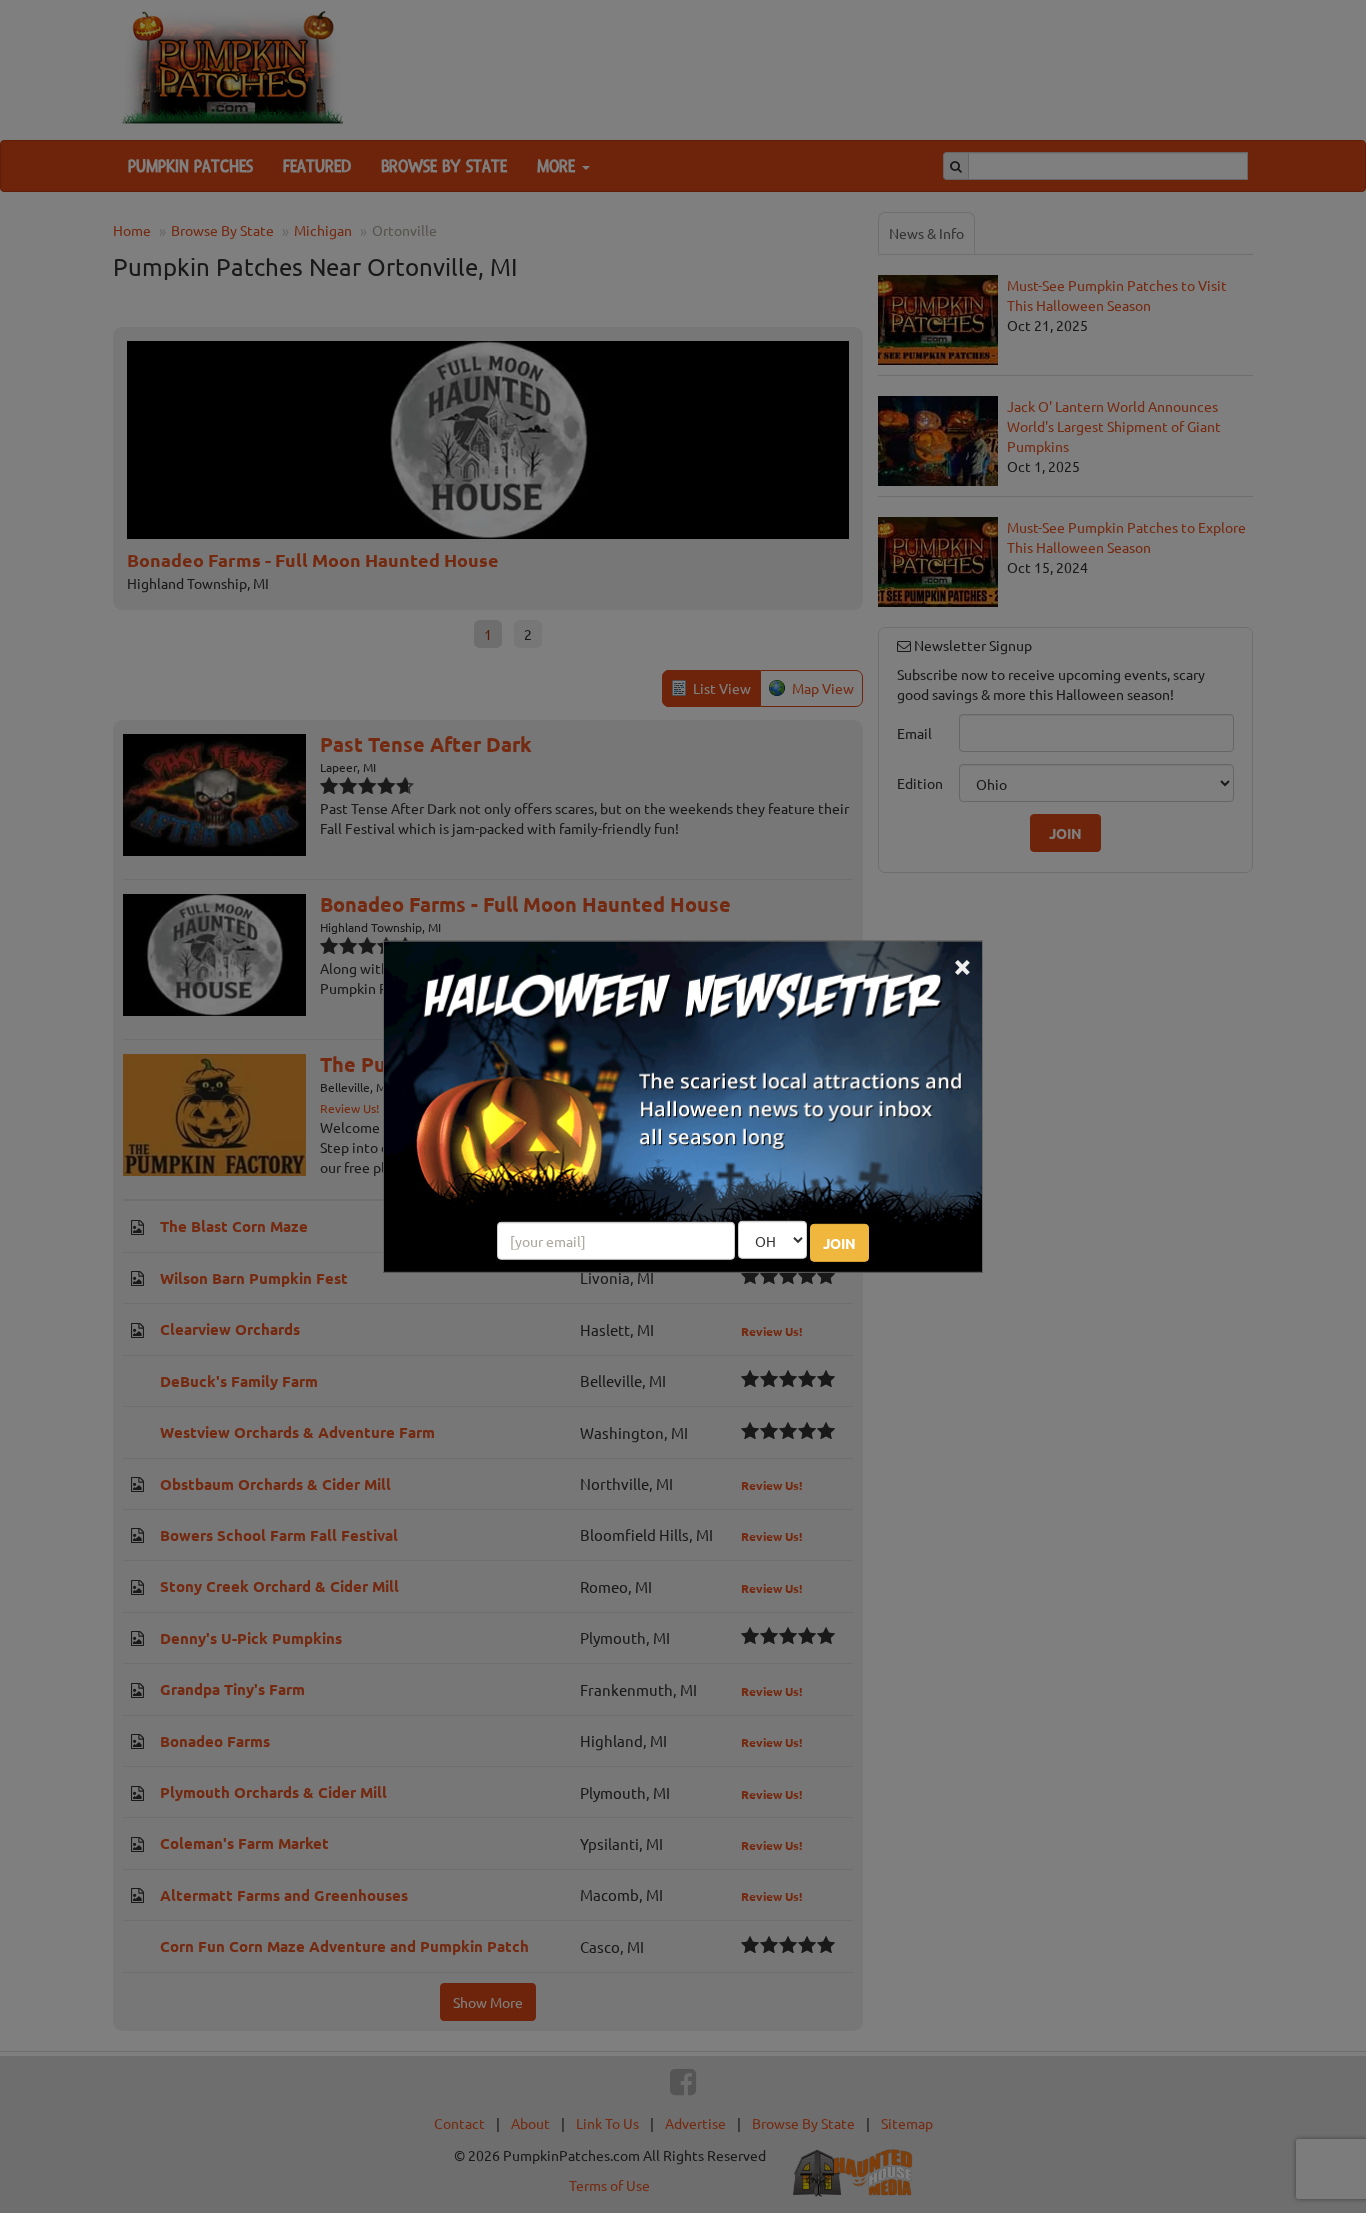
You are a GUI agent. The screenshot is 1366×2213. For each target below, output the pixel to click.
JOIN (839, 1243)
